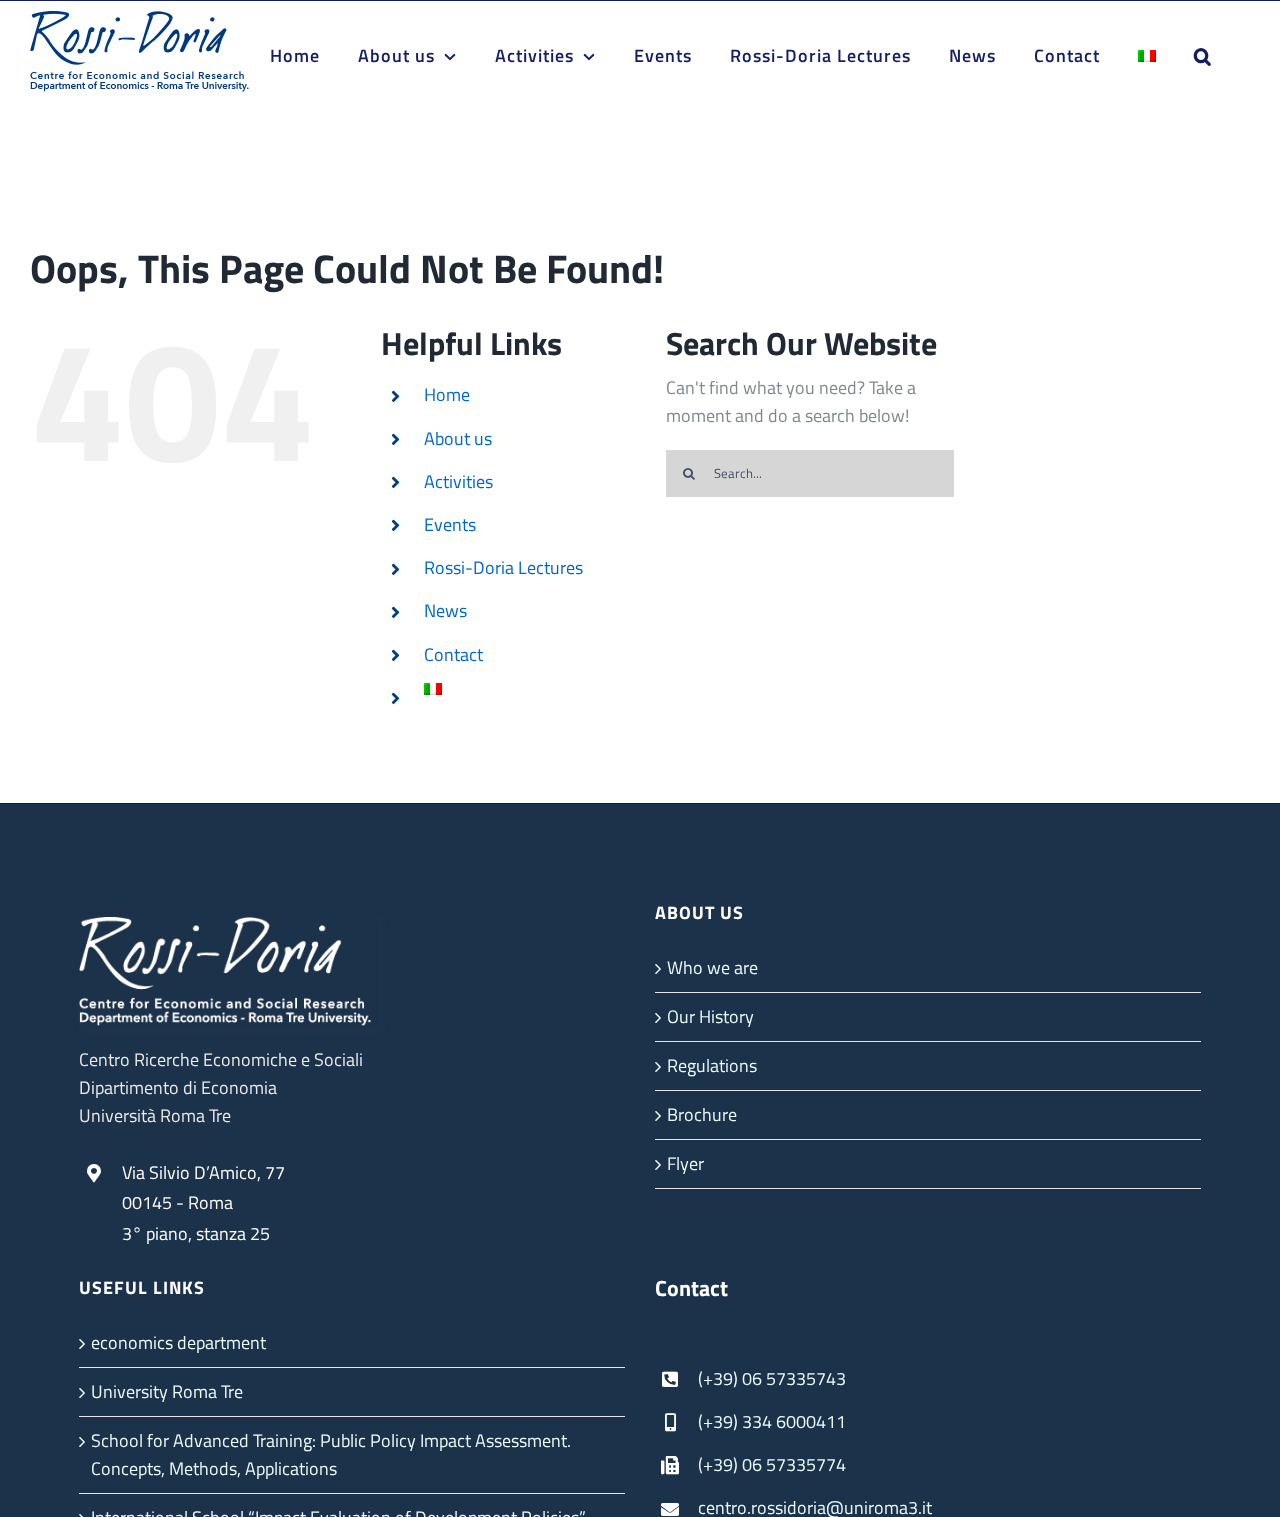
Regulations (712, 1065)
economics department (178, 1342)
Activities (458, 481)
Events (450, 524)
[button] (1203, 56)
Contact (453, 654)
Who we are (712, 967)
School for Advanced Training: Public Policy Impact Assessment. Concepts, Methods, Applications (331, 1454)
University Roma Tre (167, 1391)
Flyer (685, 1163)
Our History (710, 1016)
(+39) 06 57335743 (772, 1378)
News (445, 610)
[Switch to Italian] (1147, 56)
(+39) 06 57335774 (772, 1464)
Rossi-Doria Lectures (503, 567)
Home (447, 394)
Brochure (702, 1114)
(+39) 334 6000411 (772, 1421)
